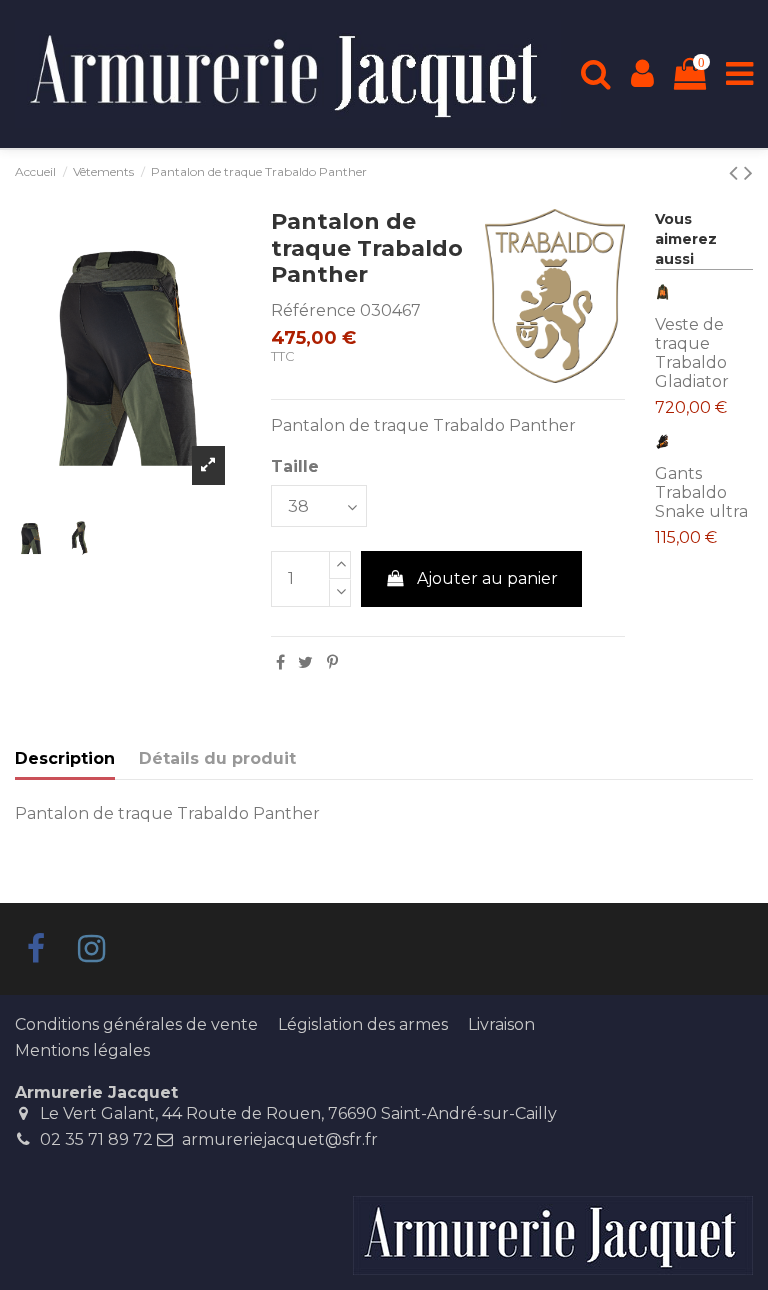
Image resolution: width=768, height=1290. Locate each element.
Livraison (501, 1024)
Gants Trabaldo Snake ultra (701, 492)
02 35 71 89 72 (96, 1139)
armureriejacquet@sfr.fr (280, 1139)
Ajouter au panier (487, 578)
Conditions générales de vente (136, 1024)
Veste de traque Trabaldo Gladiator (692, 353)
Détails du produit (217, 758)
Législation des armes (363, 1024)
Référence (313, 310)
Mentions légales (82, 1050)
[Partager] (280, 662)
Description (65, 758)
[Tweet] (305, 662)
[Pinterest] (332, 662)
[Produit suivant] (736, 172)
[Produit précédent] (748, 172)
